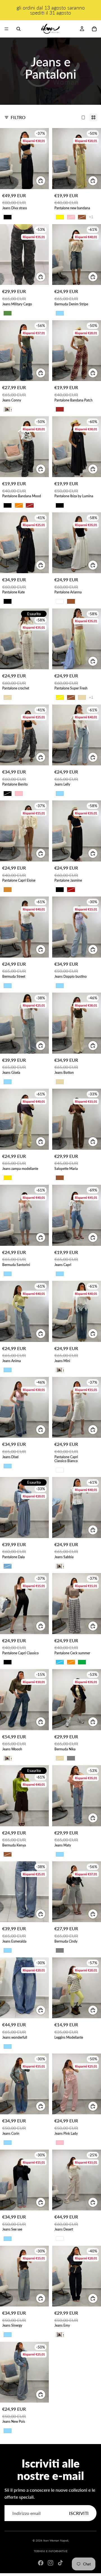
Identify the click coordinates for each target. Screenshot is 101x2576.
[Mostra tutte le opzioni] (91, 217)
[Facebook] (41, 2563)
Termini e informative (51, 2551)
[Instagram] (50, 2563)
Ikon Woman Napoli (56, 2540)
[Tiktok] (60, 2563)
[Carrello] (94, 29)
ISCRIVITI (79, 2513)
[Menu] (6, 29)
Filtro (18, 117)
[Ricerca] (19, 29)
